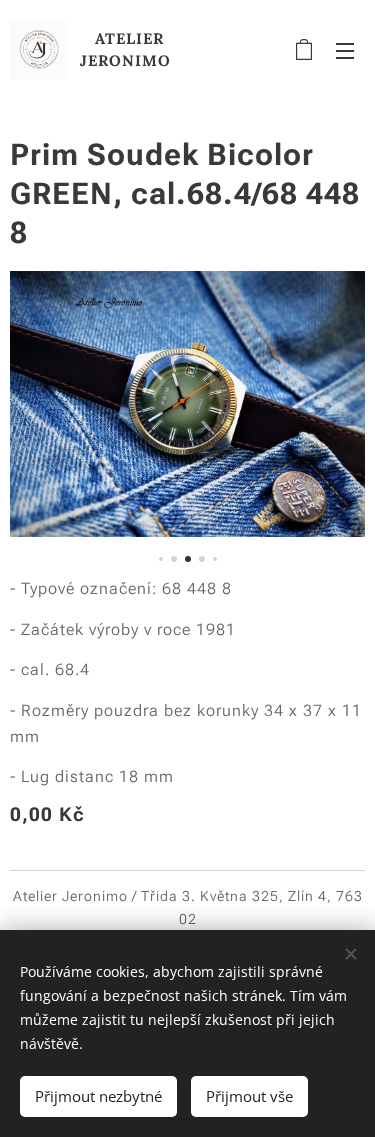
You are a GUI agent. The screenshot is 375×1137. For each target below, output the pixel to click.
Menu (345, 50)
